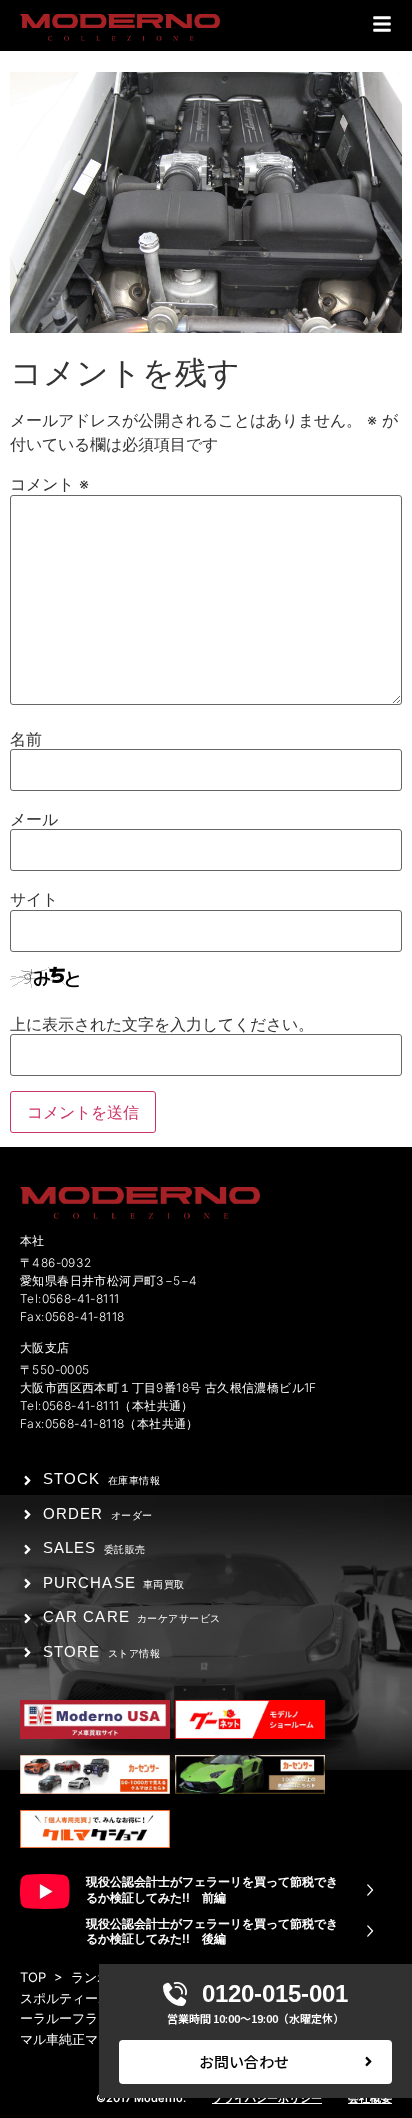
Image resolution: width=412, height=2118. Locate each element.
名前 (26, 739)
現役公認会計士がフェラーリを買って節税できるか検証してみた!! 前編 (212, 1889)
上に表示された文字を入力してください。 (162, 1024)
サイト (34, 899)
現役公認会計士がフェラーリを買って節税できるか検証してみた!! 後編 (212, 1931)
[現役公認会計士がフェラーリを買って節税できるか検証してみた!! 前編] (370, 1890)
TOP (33, 1977)
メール (34, 819)
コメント (49, 484)
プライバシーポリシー (267, 2098)
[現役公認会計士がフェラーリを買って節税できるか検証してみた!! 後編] (370, 1931)
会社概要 (370, 2098)
